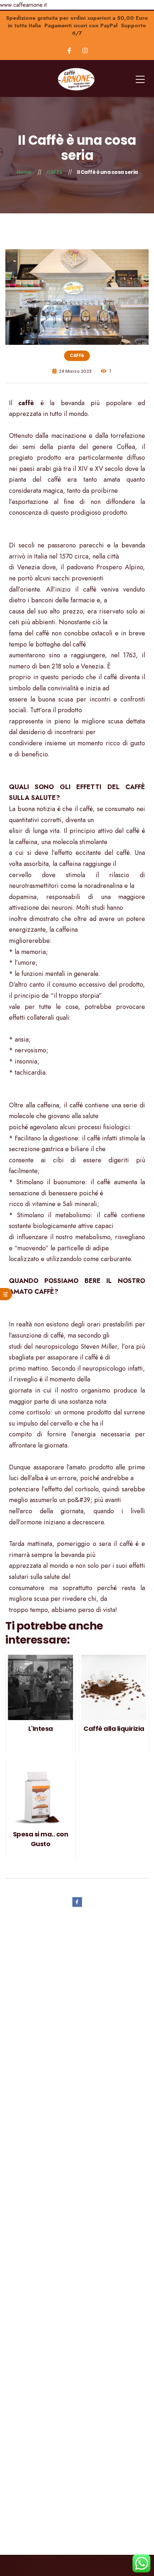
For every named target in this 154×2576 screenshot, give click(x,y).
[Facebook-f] (69, 50)
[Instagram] (85, 50)
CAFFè (77, 355)
